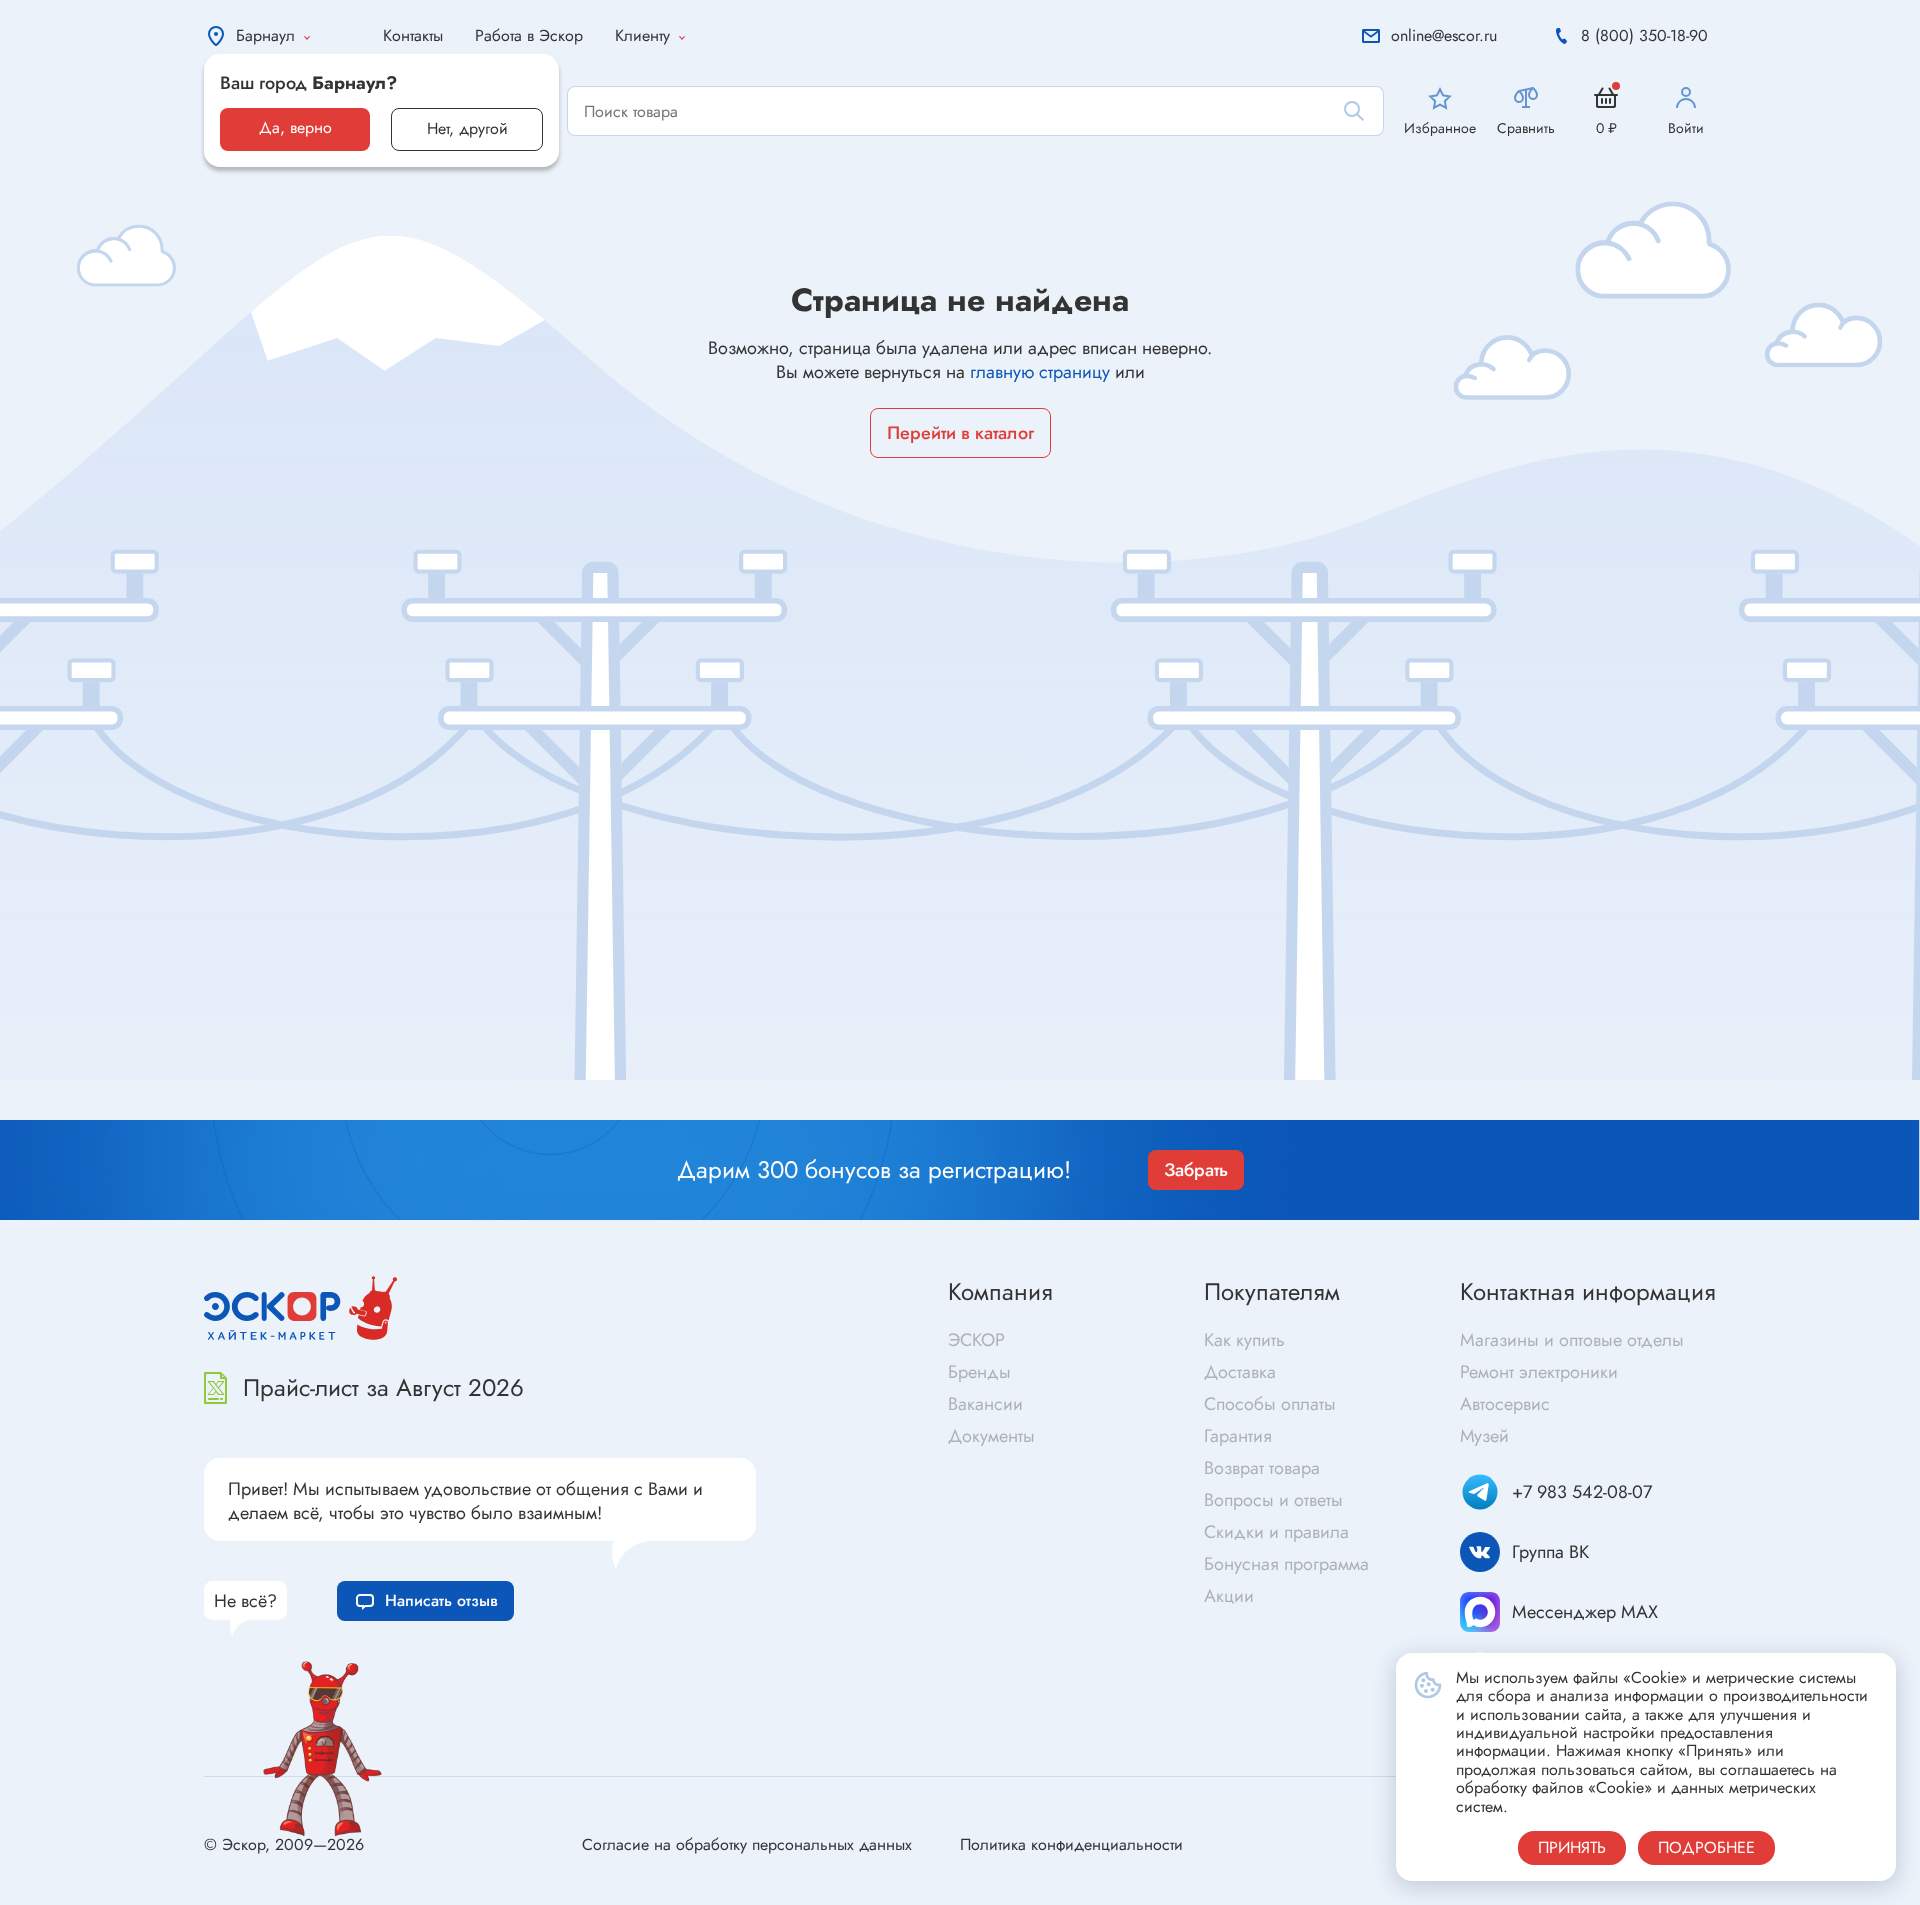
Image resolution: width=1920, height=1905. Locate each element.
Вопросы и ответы (1273, 1500)
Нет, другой (467, 128)
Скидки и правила (1276, 1532)
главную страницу (1040, 372)
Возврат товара (1262, 1468)
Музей (1484, 1436)
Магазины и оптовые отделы (1572, 1340)
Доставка (1240, 1372)
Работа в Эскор (529, 35)
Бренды (979, 1372)
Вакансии (985, 1404)
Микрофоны (1010, 1110)
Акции (1229, 1596)
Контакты (413, 35)
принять (1572, 1847)
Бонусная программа (1286, 1564)
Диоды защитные (158, 1106)
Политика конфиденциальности (1071, 1844)
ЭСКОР (976, 1340)
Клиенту (642, 35)
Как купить (1244, 1340)
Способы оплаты (1270, 1404)
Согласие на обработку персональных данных (747, 1844)
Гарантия (1238, 1436)
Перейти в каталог (960, 433)
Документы (991, 1436)
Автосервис (1505, 1404)
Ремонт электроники (1539, 1372)
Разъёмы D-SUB (586, 1114)
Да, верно (295, 127)
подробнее (1706, 1847)
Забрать (1196, 1170)
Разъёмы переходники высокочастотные (673, 1082)
